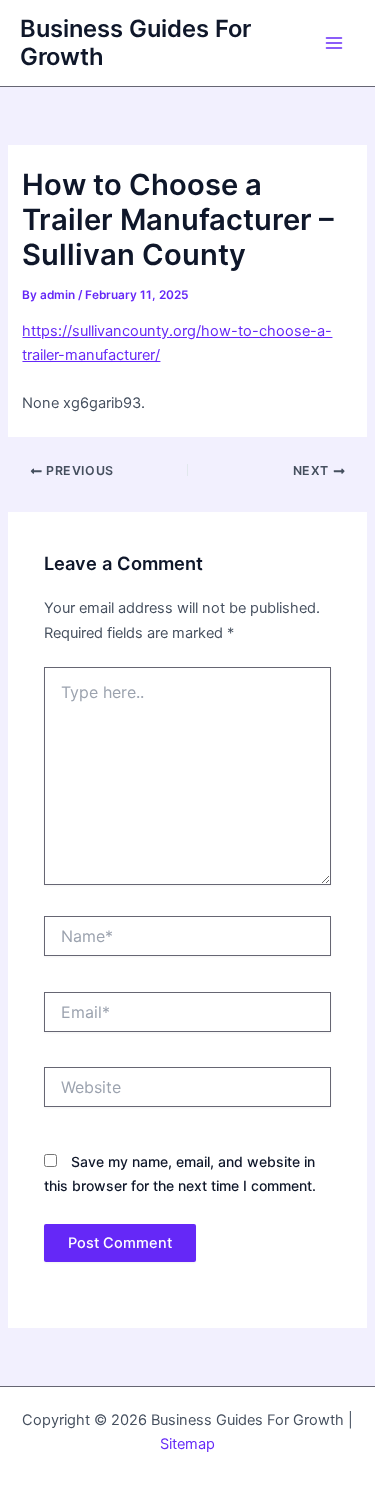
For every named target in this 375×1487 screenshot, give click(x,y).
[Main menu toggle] (334, 43)
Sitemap (187, 1444)
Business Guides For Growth (135, 42)
